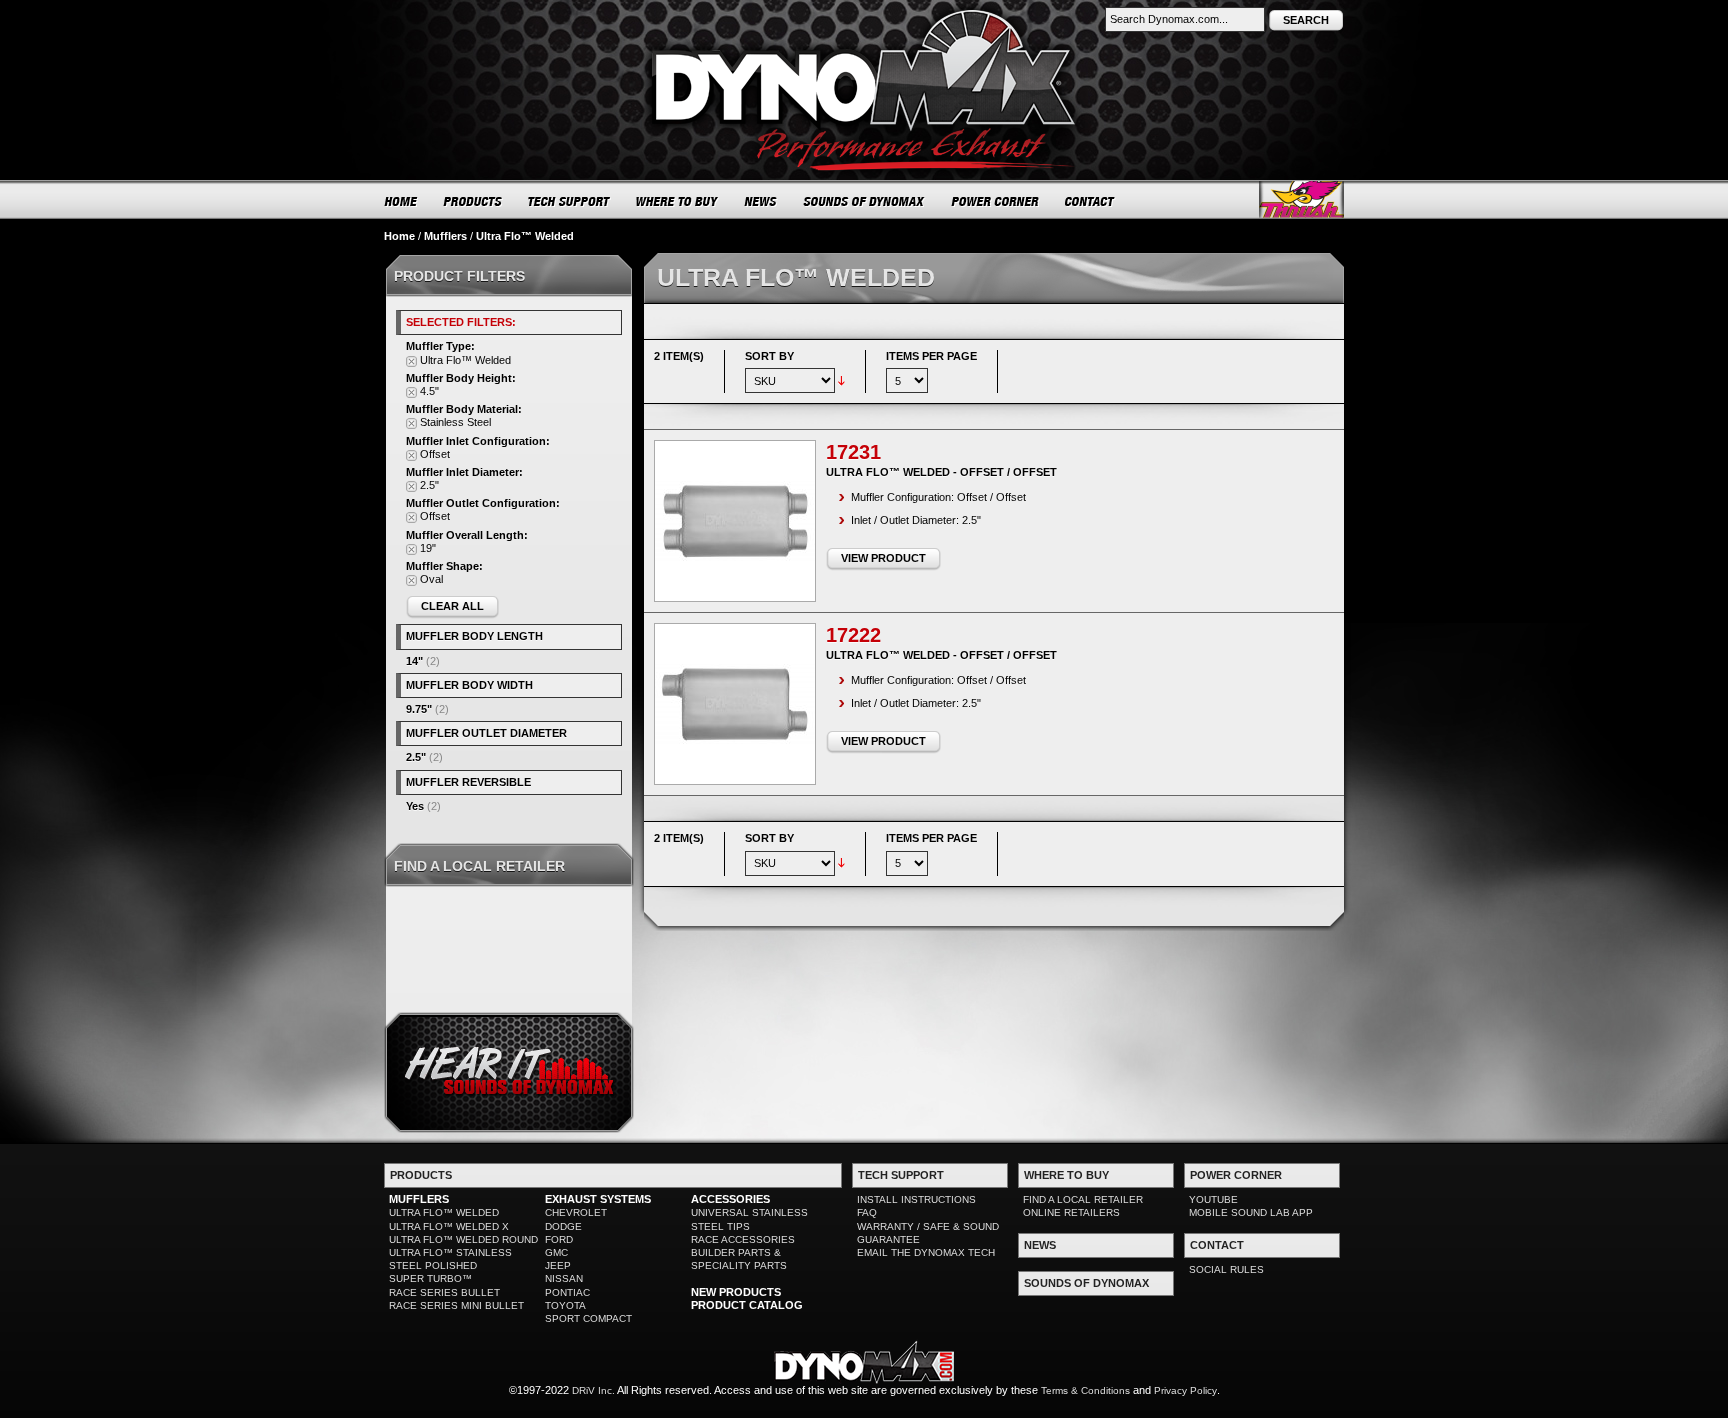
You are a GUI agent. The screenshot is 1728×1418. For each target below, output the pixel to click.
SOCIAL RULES (1226, 1269)
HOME (401, 201)
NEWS (761, 201)
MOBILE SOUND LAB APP (1251, 1212)
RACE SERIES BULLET (444, 1292)
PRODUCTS (473, 201)
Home (399, 236)
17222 (853, 635)
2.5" (416, 757)
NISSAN (564, 1278)
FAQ (867, 1212)
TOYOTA (565, 1305)
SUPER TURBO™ (430, 1278)
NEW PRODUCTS (736, 1292)
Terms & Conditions (1085, 1390)
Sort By (769, 356)
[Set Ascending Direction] (841, 380)
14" (414, 661)
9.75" (419, 709)
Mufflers (445, 236)
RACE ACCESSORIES (743, 1239)
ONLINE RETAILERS (1071, 1212)
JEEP (558, 1265)
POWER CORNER (995, 201)
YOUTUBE (1213, 1199)
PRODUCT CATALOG (747, 1305)
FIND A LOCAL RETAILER (1083, 1199)
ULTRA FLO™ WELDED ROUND (463, 1239)
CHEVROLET (576, 1212)
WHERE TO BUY (677, 201)
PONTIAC (567, 1292)
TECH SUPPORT (569, 201)
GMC (556, 1252)
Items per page (931, 356)
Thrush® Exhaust (1301, 199)
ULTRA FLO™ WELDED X (449, 1226)
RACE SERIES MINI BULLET (456, 1305)
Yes (415, 806)
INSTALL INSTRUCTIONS (916, 1199)
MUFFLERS (419, 1199)
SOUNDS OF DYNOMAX (864, 201)
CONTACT (1090, 201)
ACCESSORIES (730, 1199)
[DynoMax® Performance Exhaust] (864, 14)
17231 (853, 452)
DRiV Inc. (593, 1390)
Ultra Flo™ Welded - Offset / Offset (941, 472)
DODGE (563, 1226)
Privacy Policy (1185, 1390)
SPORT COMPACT (588, 1318)
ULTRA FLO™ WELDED (444, 1212)
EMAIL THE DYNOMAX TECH (926, 1252)
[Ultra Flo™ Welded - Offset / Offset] (735, 521)
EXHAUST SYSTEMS (598, 1199)
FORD (559, 1239)
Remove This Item (411, 361)
